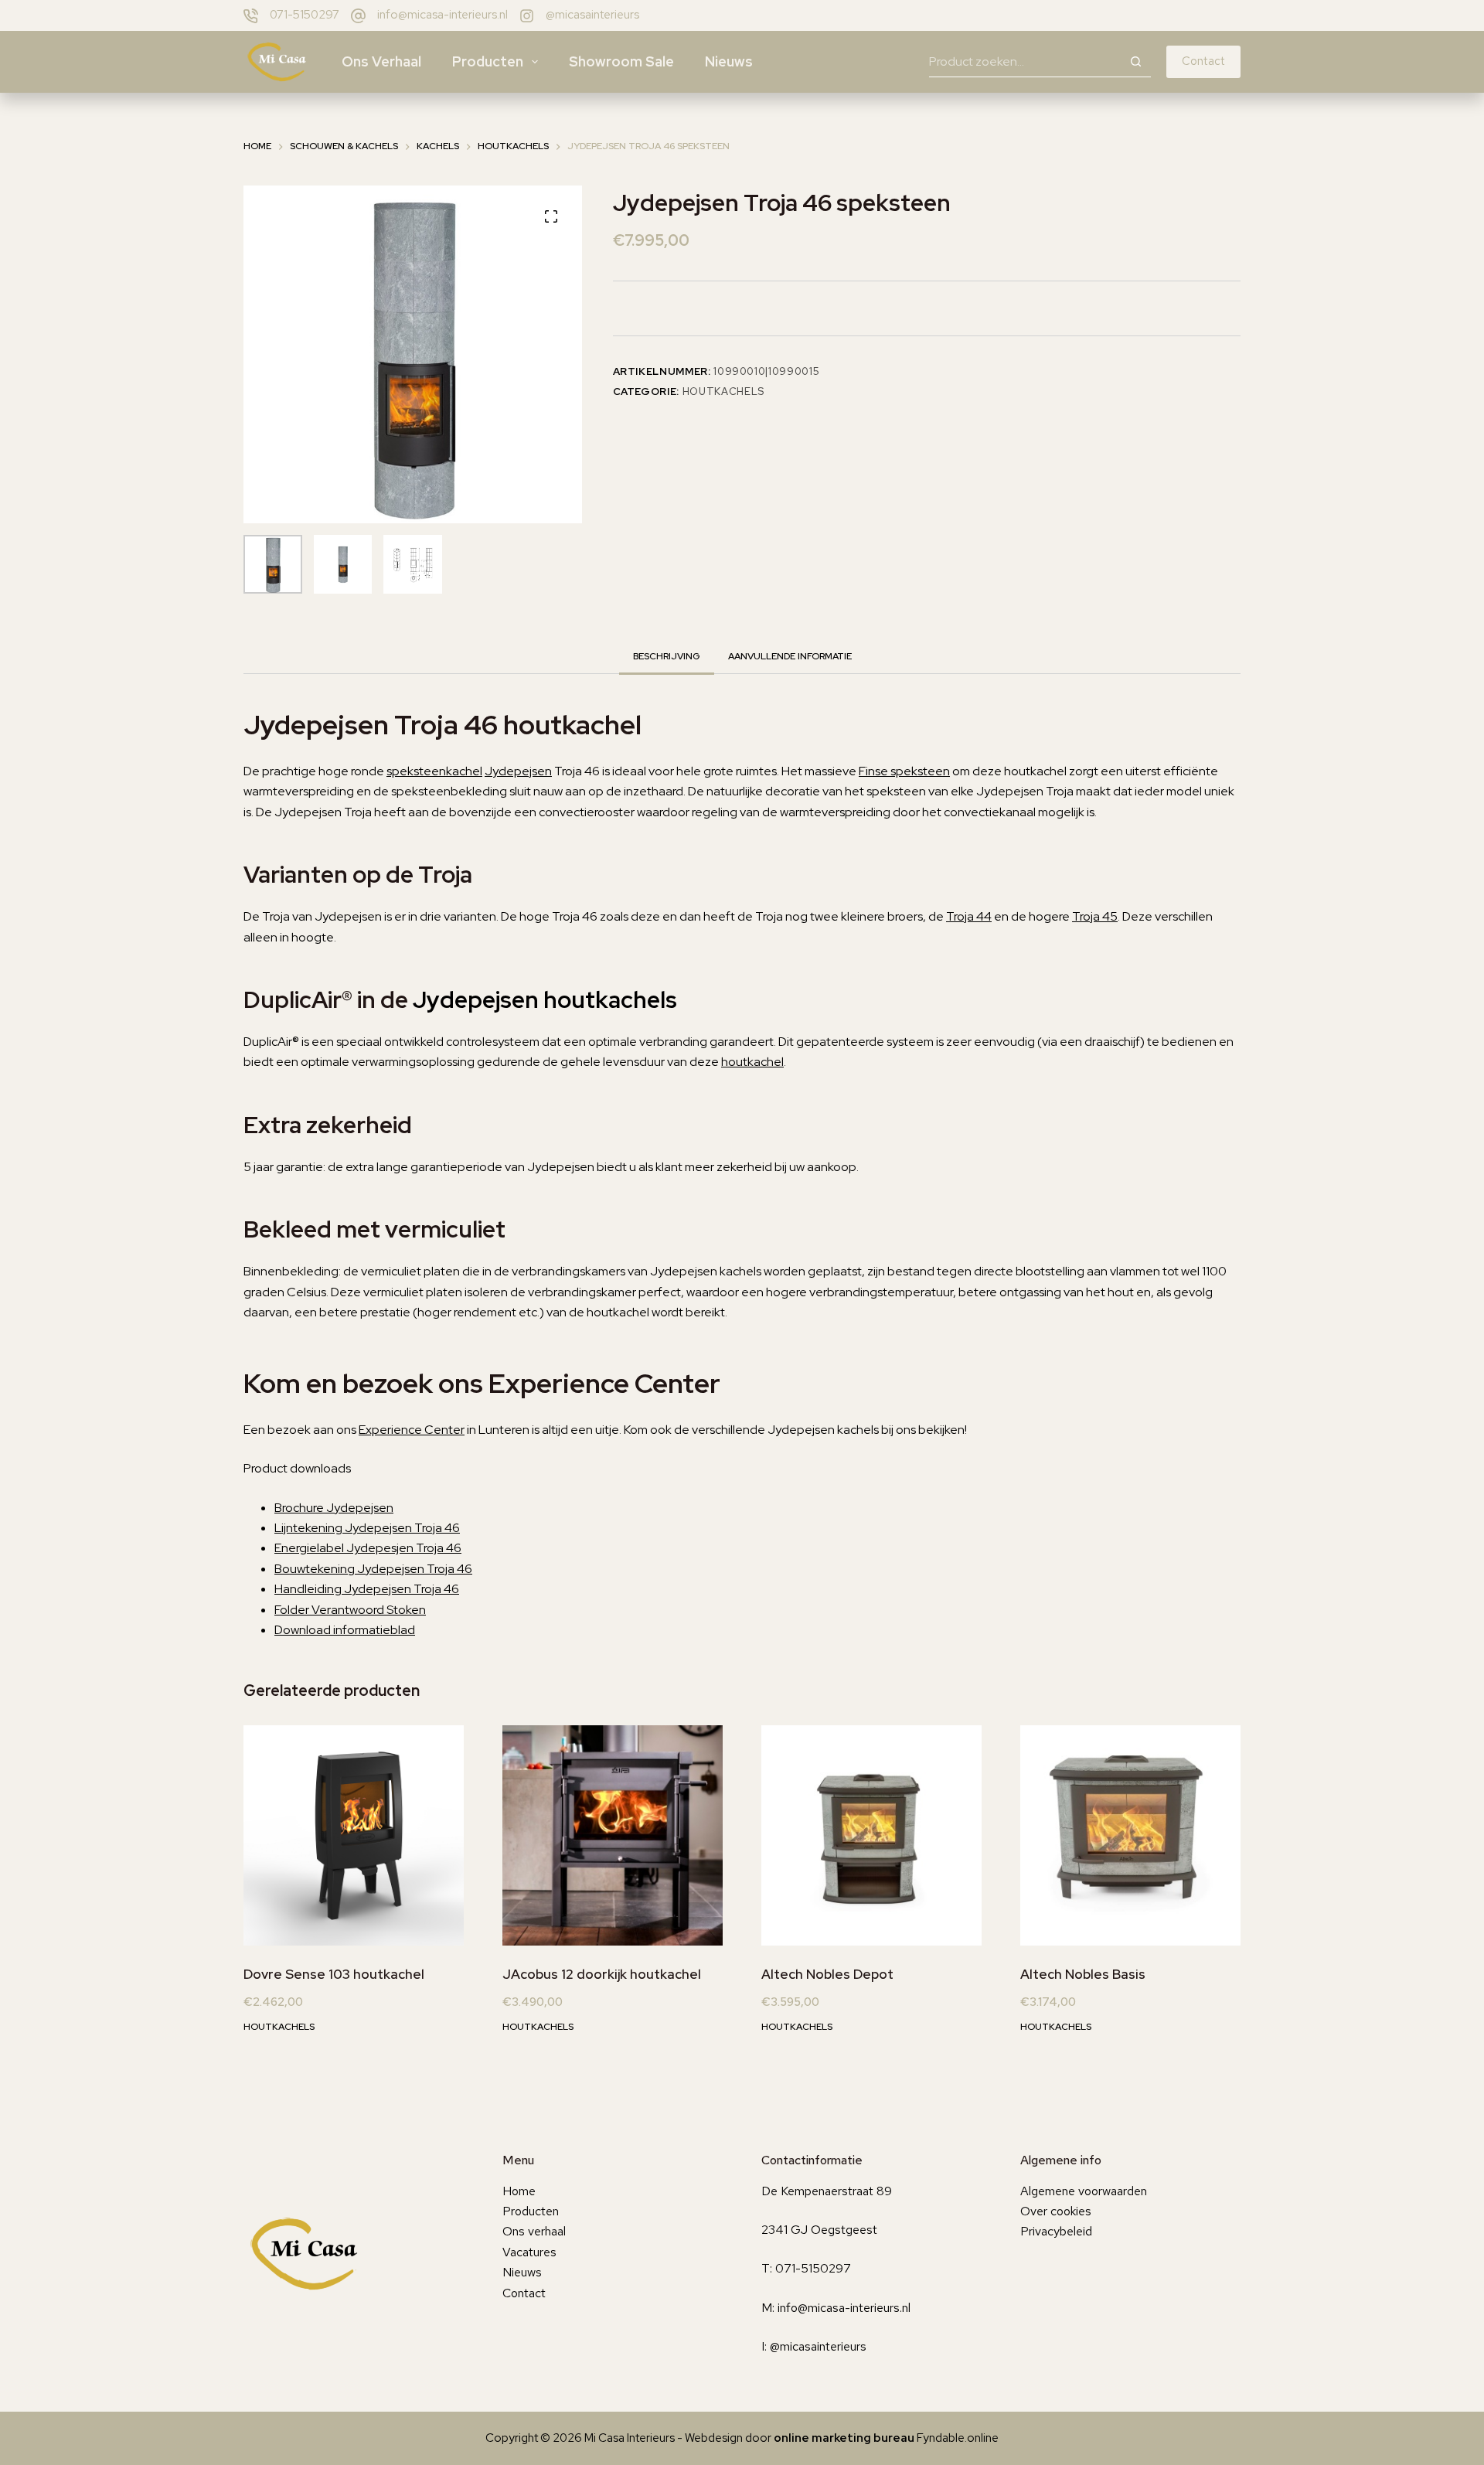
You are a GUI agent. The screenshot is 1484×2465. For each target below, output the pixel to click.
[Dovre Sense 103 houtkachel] (354, 1835)
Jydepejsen (518, 771)
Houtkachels (723, 392)
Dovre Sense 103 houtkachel (334, 1974)
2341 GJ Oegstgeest (819, 2230)
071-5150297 (305, 15)
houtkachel (752, 1062)
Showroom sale (621, 61)
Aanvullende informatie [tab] (790, 656)
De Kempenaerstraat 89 (827, 2191)
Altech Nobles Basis (1083, 1974)
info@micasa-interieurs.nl (442, 15)
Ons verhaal (381, 61)
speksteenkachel (434, 771)
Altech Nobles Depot (827, 1974)
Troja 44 (969, 916)
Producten (488, 61)
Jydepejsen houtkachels (545, 999)
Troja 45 (1095, 916)
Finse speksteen (904, 771)
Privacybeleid (1056, 2231)
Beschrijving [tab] (667, 656)
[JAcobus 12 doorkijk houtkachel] (613, 1835)
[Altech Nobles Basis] (1130, 1835)
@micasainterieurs (592, 15)
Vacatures (529, 2252)
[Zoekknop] (1135, 62)
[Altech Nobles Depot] (871, 1835)
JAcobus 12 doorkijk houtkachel (602, 1974)
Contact (1203, 61)
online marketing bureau (844, 2438)
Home (519, 2191)
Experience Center (412, 1430)
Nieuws (729, 61)
